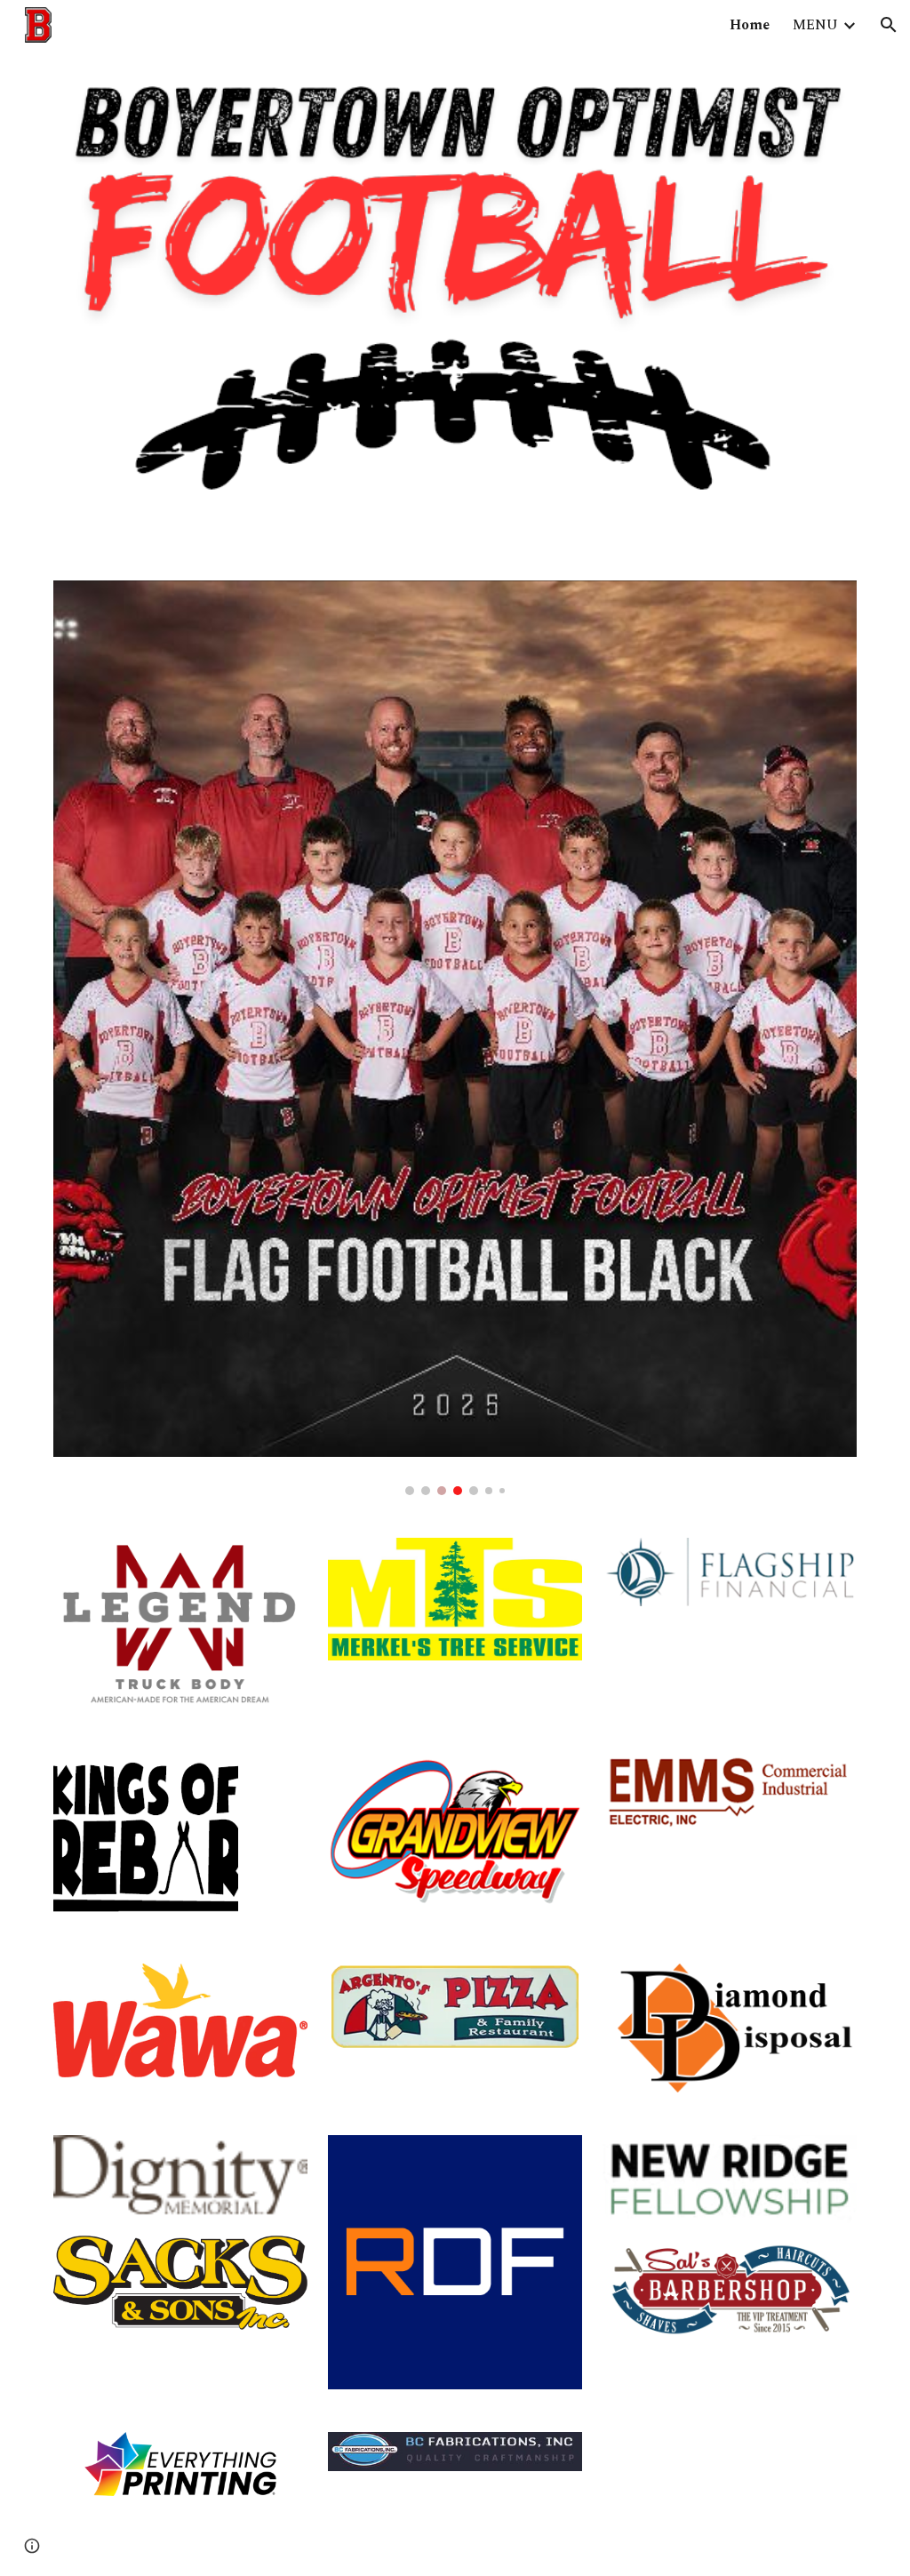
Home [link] (750, 25)
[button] (889, 25)
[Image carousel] (455, 1038)
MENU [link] (815, 25)
